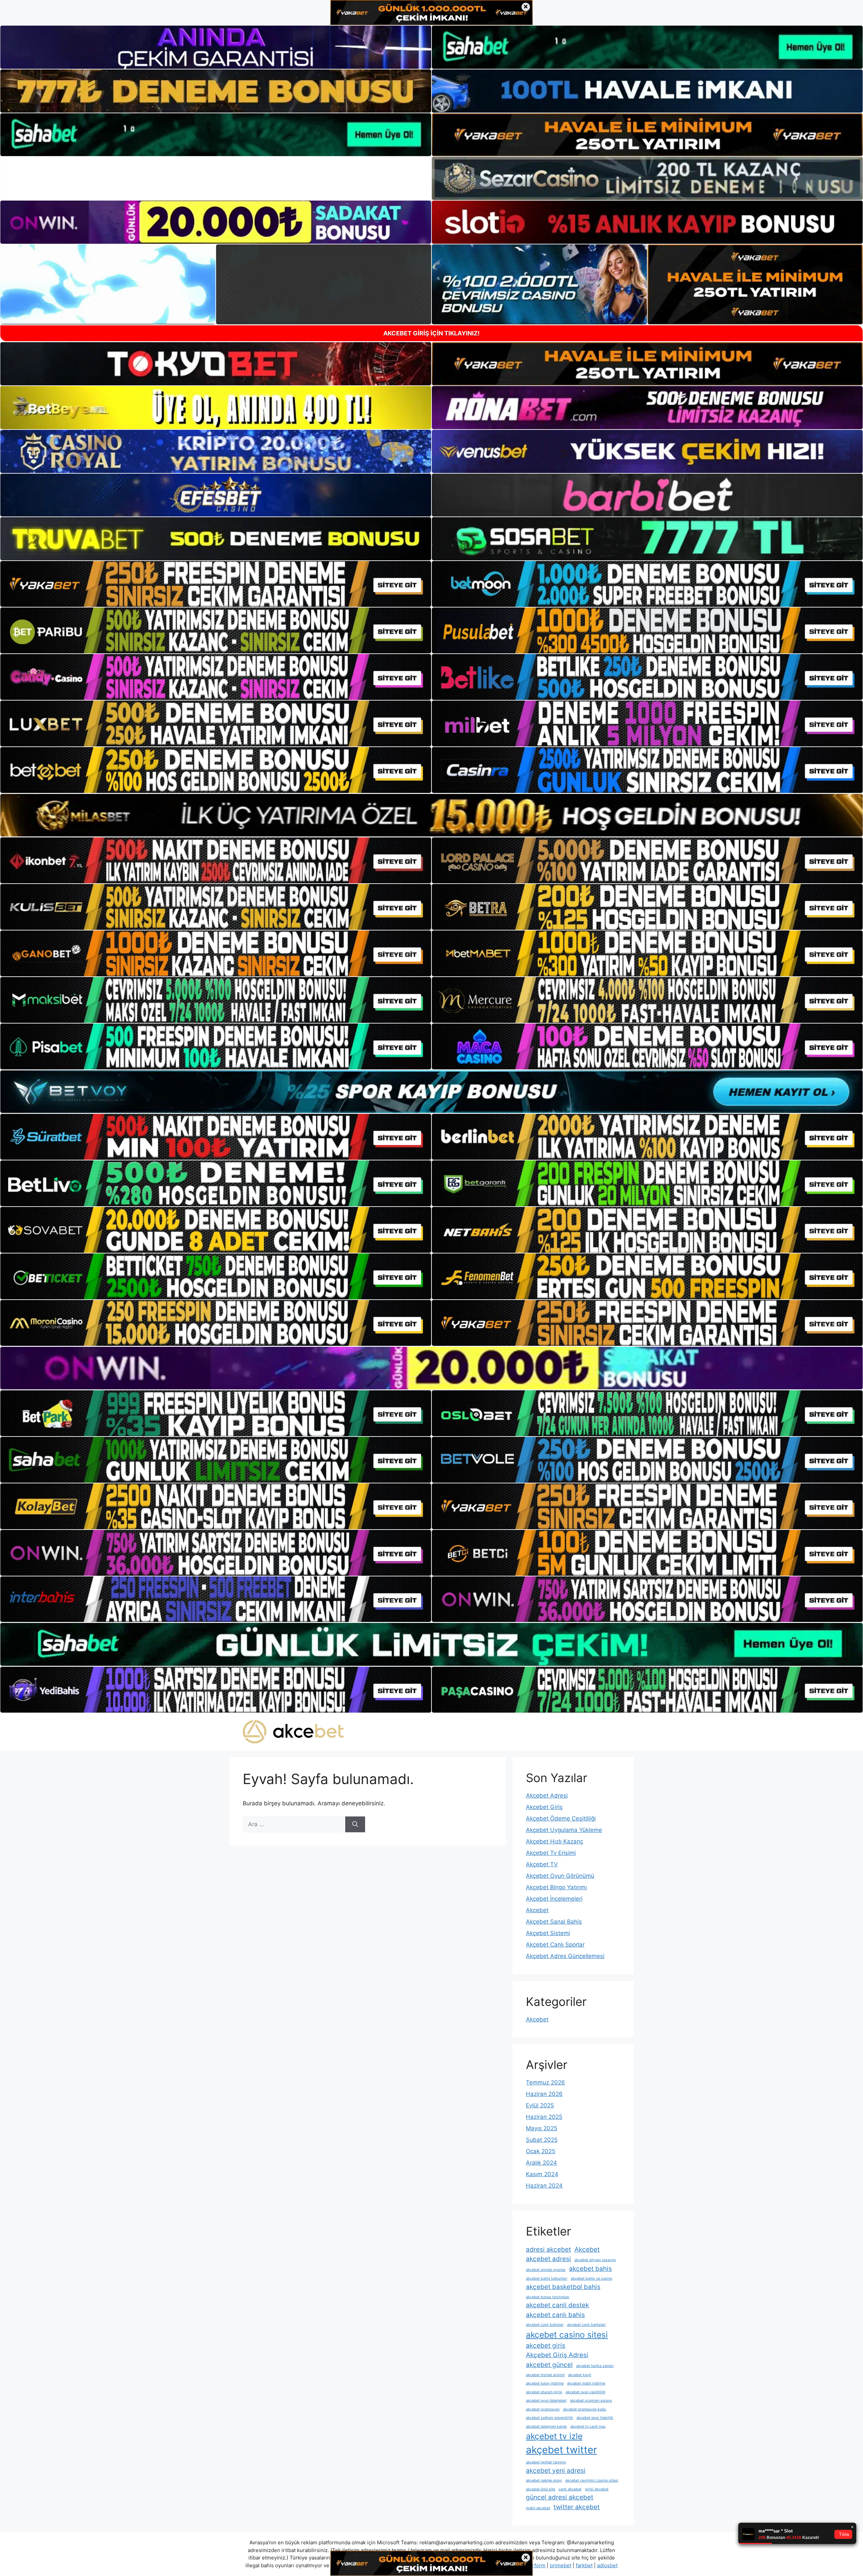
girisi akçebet (597, 2489)
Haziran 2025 (544, 2117)
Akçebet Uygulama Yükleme (564, 1830)
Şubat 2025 (542, 2140)
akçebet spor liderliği (595, 2418)
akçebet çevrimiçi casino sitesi (592, 2480)
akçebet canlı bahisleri (586, 2325)
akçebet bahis (590, 2269)
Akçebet (537, 2019)
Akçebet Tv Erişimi (551, 1853)
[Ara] (355, 1825)
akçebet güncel (549, 2365)
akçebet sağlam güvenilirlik (549, 2418)
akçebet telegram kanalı (546, 2426)
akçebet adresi (548, 2259)
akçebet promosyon (543, 2409)
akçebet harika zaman (595, 2366)
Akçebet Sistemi (548, 1933)
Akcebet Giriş (544, 1807)
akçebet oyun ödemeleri (546, 2401)
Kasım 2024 (542, 2174)
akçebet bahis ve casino (591, 2278)
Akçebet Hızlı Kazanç (555, 1841)
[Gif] (431, 815)
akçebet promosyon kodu (585, 2409)
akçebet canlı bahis (555, 2315)
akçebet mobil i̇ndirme (586, 2383)
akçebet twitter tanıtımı (546, 2462)
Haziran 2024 (544, 2186)
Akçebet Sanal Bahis (554, 1922)
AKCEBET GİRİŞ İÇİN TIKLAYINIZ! (431, 333)
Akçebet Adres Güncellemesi (565, 1956)
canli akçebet (570, 2489)
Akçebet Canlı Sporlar (555, 1945)
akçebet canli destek (557, 2305)
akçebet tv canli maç (588, 2426)
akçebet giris (546, 2346)
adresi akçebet (548, 2249)
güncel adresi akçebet (560, 2497)
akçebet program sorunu (591, 2401)
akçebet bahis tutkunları (547, 2278)
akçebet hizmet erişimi (545, 2375)
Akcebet (537, 1910)
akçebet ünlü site (541, 2489)
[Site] (216, 584)
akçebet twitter (561, 2450)
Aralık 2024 (541, 2163)
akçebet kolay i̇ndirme (545, 2383)
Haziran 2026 (544, 2094)
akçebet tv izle (554, 2436)
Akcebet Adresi (547, 1796)
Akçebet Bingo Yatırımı (556, 1887)
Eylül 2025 (540, 2105)
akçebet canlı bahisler (545, 2325)
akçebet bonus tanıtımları (548, 2297)
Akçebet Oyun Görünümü (560, 1876)
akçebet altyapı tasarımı (595, 2260)
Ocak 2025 (541, 2151)
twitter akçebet (577, 2507)
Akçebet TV (542, 1864)
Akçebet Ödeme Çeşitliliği (561, 1818)
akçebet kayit (580, 2375)
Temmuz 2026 (545, 2082)
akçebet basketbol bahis (563, 2287)
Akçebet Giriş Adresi (557, 2355)
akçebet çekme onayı (544, 2480)
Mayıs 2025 (542, 2128)
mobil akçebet (538, 2508)
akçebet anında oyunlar (546, 2270)
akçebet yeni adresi (556, 2471)
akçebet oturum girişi (544, 2392)
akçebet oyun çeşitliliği (586, 2392)
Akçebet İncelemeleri (554, 1899)
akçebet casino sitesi (567, 2335)
